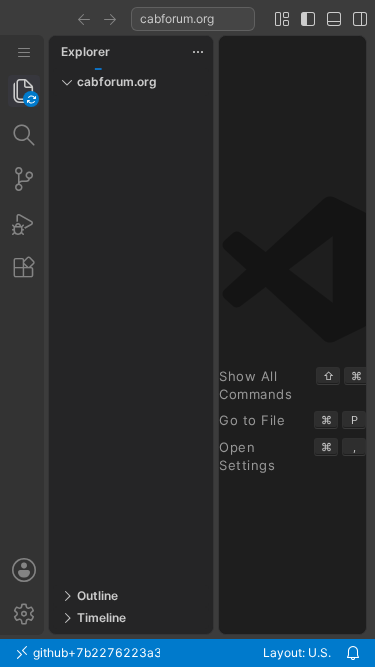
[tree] (131, 340)
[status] (187, 653)
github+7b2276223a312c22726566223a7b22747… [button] (95, 652)
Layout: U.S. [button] (297, 652)
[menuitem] (24, 52)
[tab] (24, 91)
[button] (84, 19)
